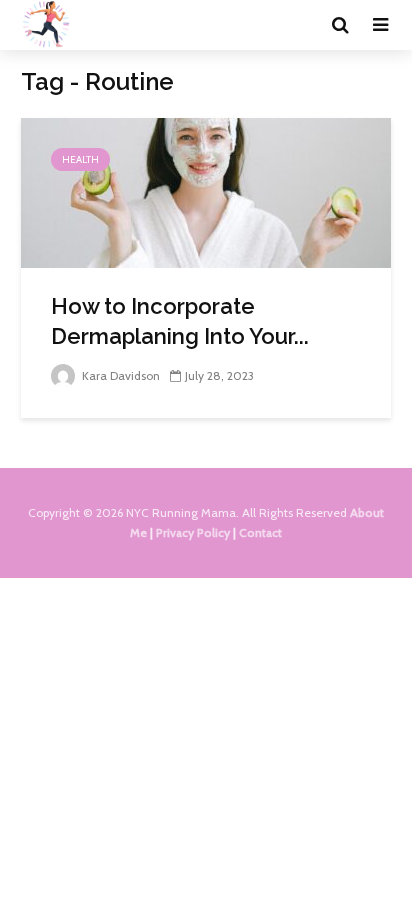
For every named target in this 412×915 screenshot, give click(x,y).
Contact (260, 532)
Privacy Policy (193, 532)
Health (80, 159)
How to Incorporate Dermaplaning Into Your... (180, 321)
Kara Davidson (119, 375)
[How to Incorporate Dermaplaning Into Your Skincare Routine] (206, 191)
